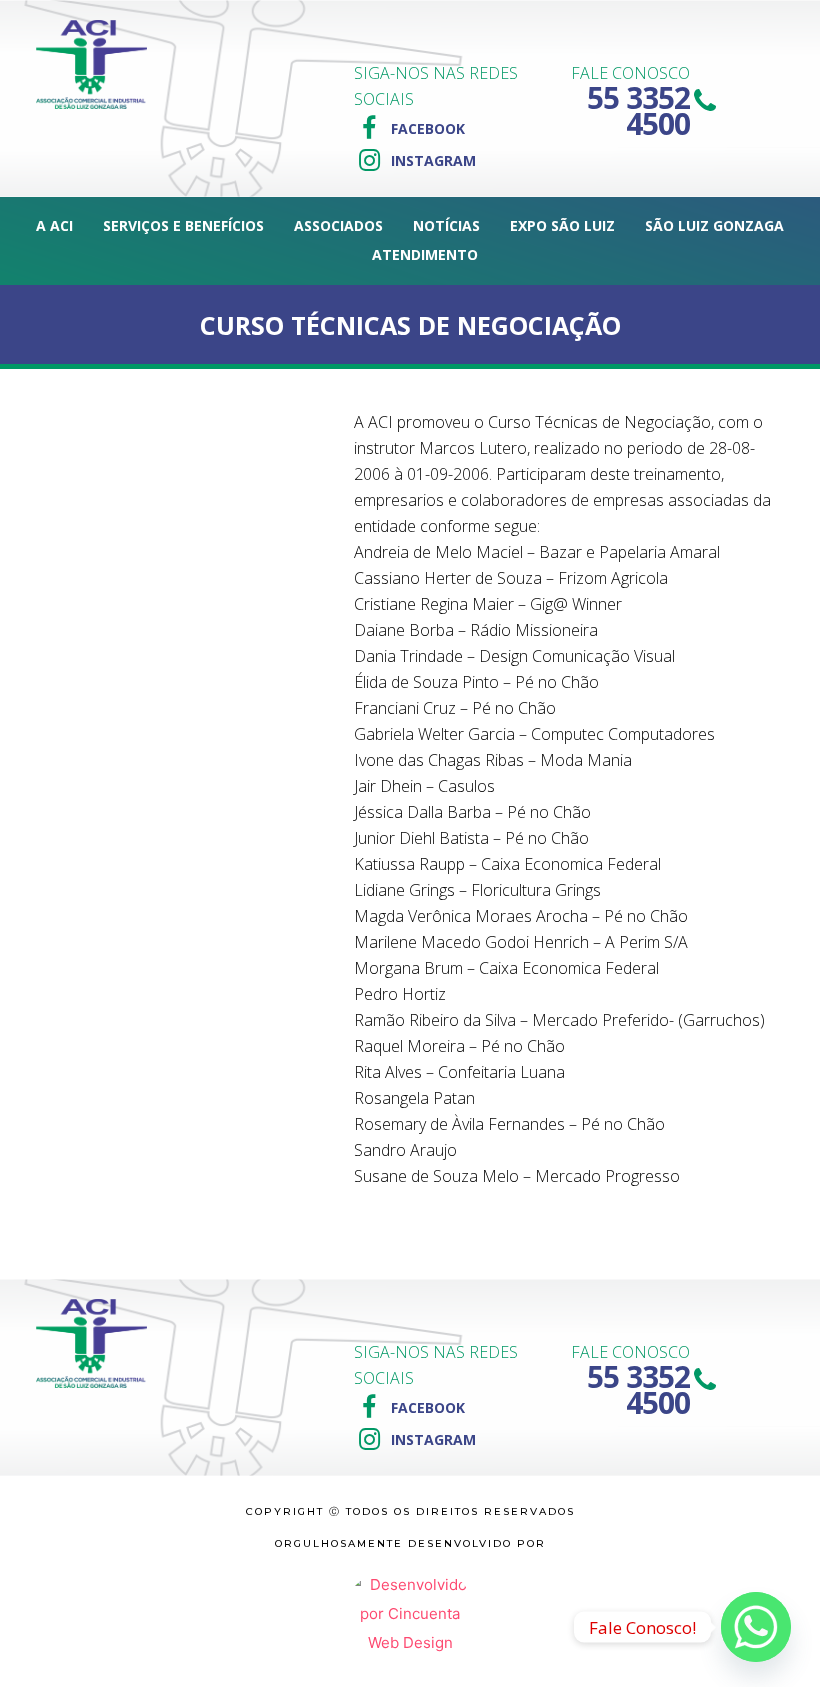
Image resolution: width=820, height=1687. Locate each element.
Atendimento (425, 254)
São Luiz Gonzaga (714, 225)
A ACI (54, 225)
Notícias (446, 225)
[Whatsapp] (756, 1627)
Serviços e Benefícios (183, 225)
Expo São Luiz (562, 225)
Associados (338, 225)
